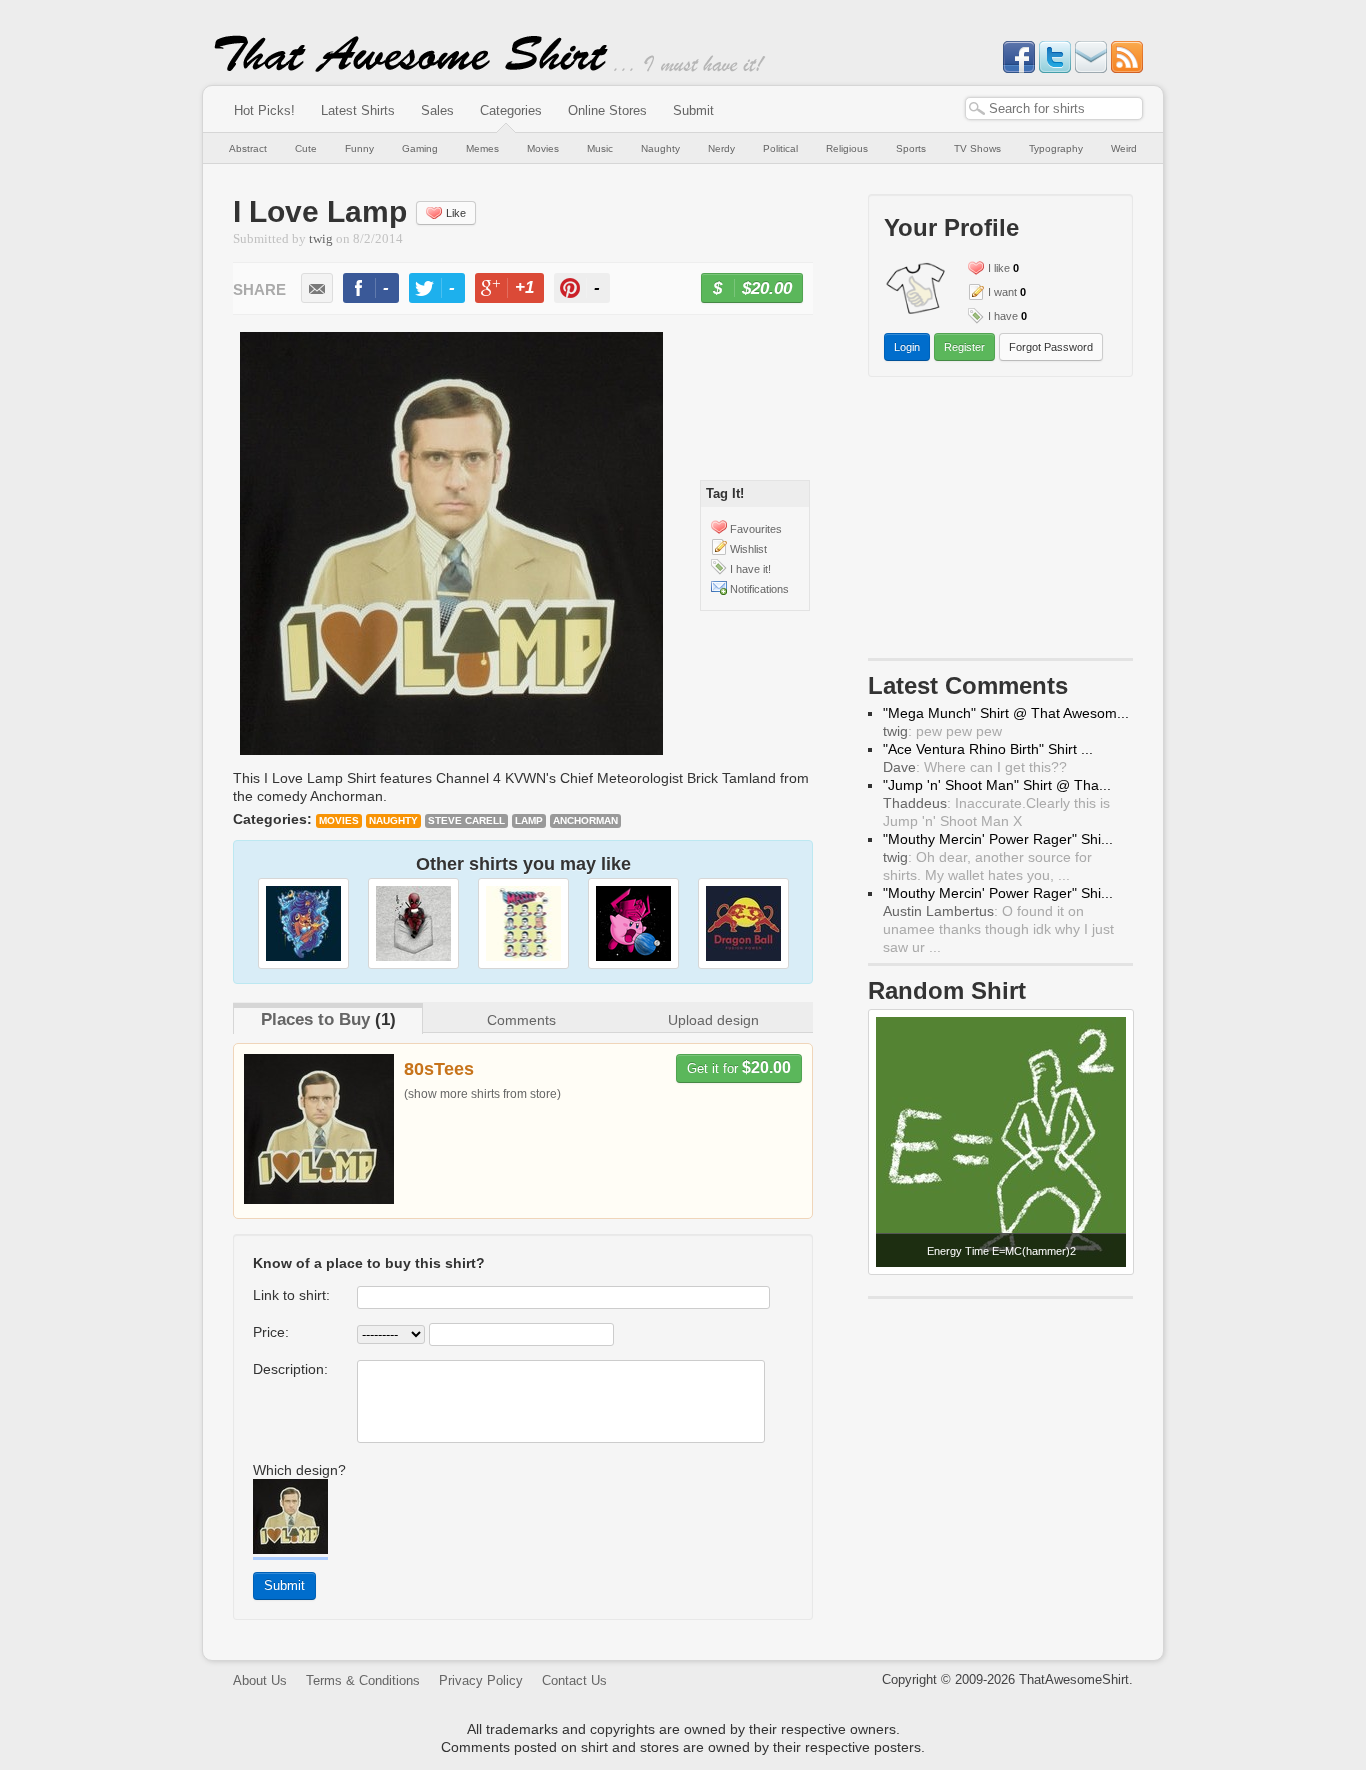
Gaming (420, 148)
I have (1003, 316)
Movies (543, 148)
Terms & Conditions (363, 1680)
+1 (518, 290)
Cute (306, 148)
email (317, 288)
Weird (1124, 148)
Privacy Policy (481, 1680)
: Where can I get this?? (975, 767)
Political (780, 148)
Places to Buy (315, 1019)
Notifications (759, 589)
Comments (521, 1020)
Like (456, 213)
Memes (482, 148)
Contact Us (574, 1680)
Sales (437, 110)
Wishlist (748, 549)
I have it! (750, 569)
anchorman (585, 820)
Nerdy (721, 148)
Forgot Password (1051, 347)
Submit (693, 110)
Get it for (739, 1067)
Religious (847, 148)
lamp (529, 820)
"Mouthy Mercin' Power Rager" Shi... (998, 839)
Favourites (756, 529)
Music (600, 148)
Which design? (299, 1470)
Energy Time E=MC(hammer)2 (1001, 1251)
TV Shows (977, 148)
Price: (271, 1332)
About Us (260, 1680)
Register (964, 347)
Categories (511, 110)
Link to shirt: (291, 1295)
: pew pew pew (942, 731)
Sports (911, 148)
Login (907, 347)
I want (1002, 292)
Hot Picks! (264, 110)
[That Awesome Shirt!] (411, 68)
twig (321, 239)
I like (999, 268)
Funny (359, 148)
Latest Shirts (358, 110)
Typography (1056, 148)
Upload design (713, 1020)
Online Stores (607, 110)
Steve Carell (466, 820)
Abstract (248, 148)
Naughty (660, 148)
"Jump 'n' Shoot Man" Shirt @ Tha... (997, 785)
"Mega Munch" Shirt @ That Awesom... (1006, 713)
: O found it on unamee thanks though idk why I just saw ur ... (998, 929)
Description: (290, 1369)
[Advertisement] (1001, 522)
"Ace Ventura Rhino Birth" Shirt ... (988, 749)
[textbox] (1054, 108)
